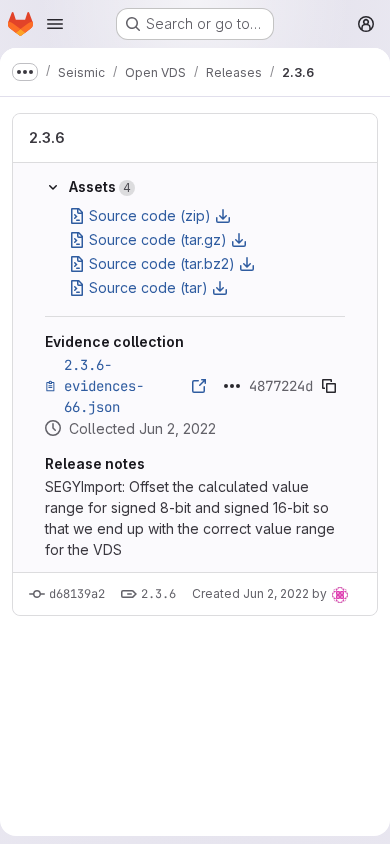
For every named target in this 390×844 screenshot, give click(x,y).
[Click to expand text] (232, 386)
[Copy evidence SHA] (329, 386)
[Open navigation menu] (55, 24)
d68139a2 (77, 594)
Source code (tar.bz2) (162, 263)
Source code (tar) (148, 287)
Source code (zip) (150, 215)
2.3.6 (47, 137)
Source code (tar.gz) (158, 239)
